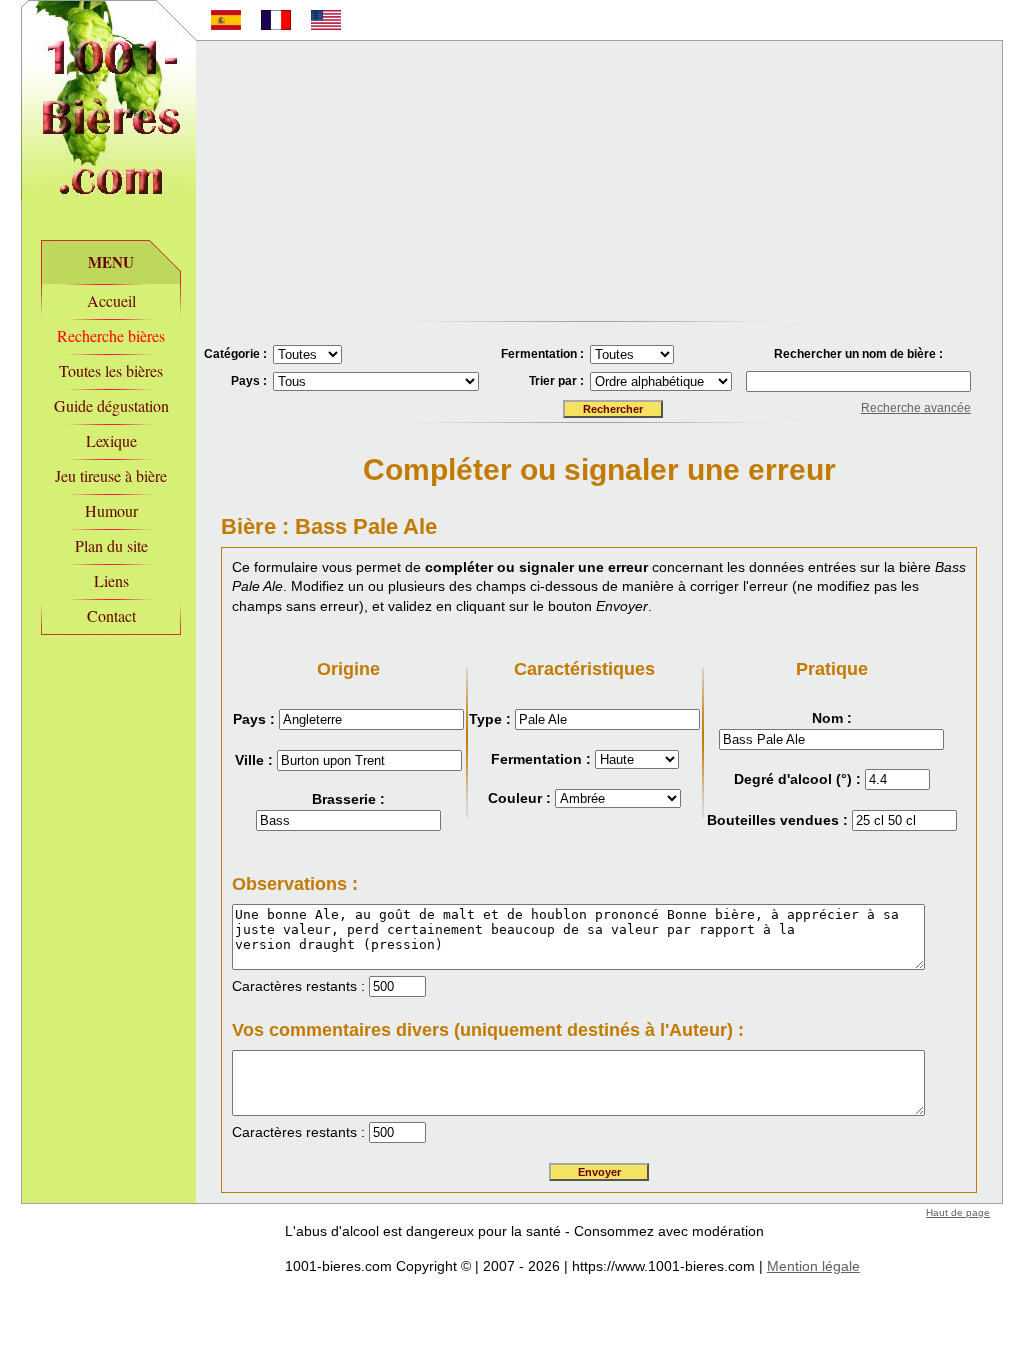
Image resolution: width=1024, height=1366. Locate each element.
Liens (111, 580)
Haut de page (958, 1212)
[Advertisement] (599, 181)
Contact (111, 615)
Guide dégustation (111, 405)
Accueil (111, 300)
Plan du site (111, 545)
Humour (111, 510)
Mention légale (813, 1266)
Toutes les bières (111, 370)
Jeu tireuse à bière (111, 475)
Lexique (111, 440)
